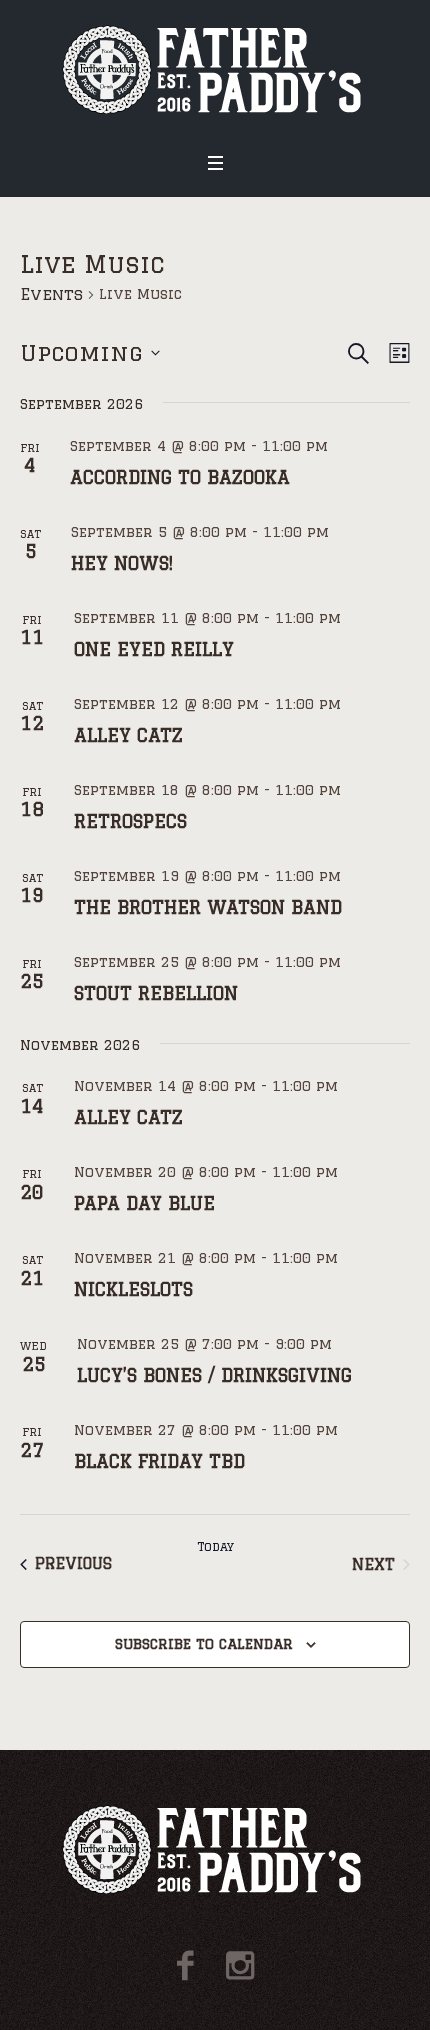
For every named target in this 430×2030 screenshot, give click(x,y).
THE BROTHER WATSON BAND (208, 907)
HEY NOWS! (122, 563)
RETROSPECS (130, 821)
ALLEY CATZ (128, 735)
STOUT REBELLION (156, 993)
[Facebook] (185, 1965)
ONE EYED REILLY (154, 649)
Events (51, 294)
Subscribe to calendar (204, 1644)
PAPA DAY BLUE (144, 1203)
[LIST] (395, 353)
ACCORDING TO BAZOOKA (180, 477)
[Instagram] (239, 1965)
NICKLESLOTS (133, 1289)
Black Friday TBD (159, 1461)
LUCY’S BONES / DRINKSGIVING (214, 1375)
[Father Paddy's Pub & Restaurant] (215, 69)
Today (215, 1546)
